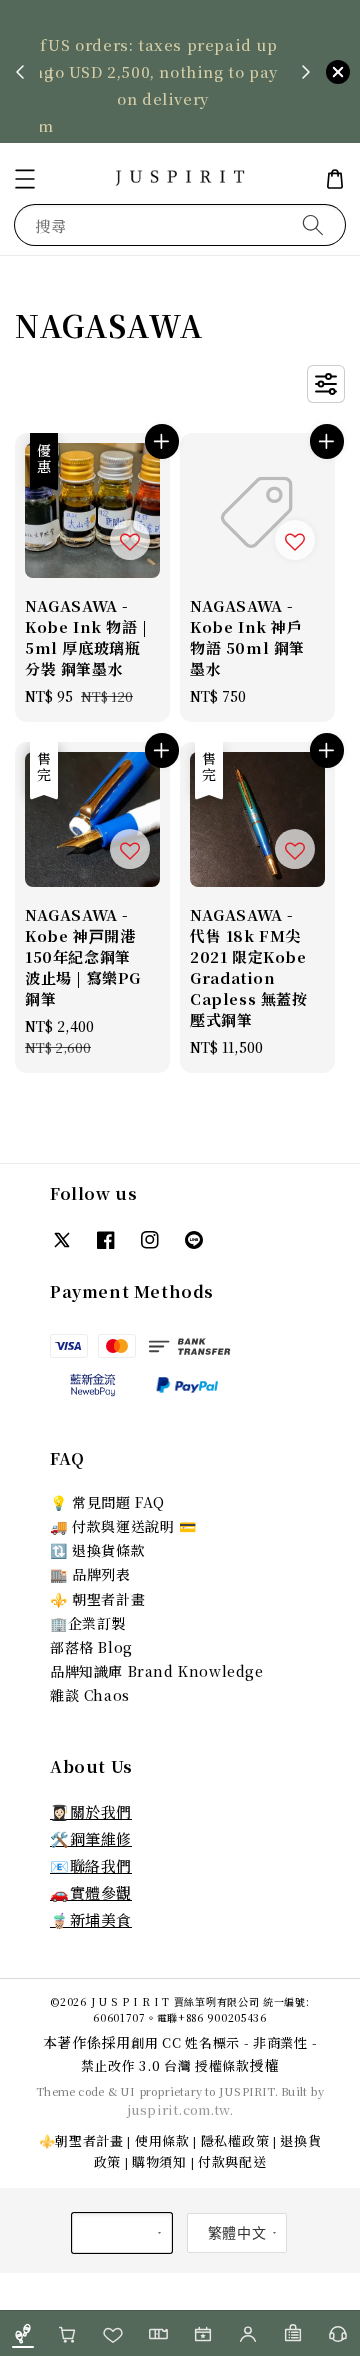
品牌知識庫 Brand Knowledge (157, 1671)
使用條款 (162, 2140)
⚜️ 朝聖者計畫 (97, 1599)
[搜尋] (313, 224)
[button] (25, 179)
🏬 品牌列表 (90, 1574)
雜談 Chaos (90, 1695)
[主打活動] (202, 2333)
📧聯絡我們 (91, 1865)
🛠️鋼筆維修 (91, 1838)
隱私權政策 (235, 2140)
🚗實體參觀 (91, 1892)
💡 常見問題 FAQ (107, 1502)
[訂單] (292, 2333)
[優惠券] (157, 2333)
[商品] (22, 2333)
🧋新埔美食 (91, 1919)
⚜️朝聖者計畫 (81, 2140)
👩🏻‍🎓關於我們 (91, 1811)
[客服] (337, 2333)
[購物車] (67, 2333)
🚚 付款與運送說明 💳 (123, 1526)
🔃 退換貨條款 (97, 1550)
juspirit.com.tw (178, 2109)
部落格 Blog (91, 1647)
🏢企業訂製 (88, 1623)
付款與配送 (232, 2161)
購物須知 (159, 2161)
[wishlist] (112, 2333)
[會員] (247, 2333)
